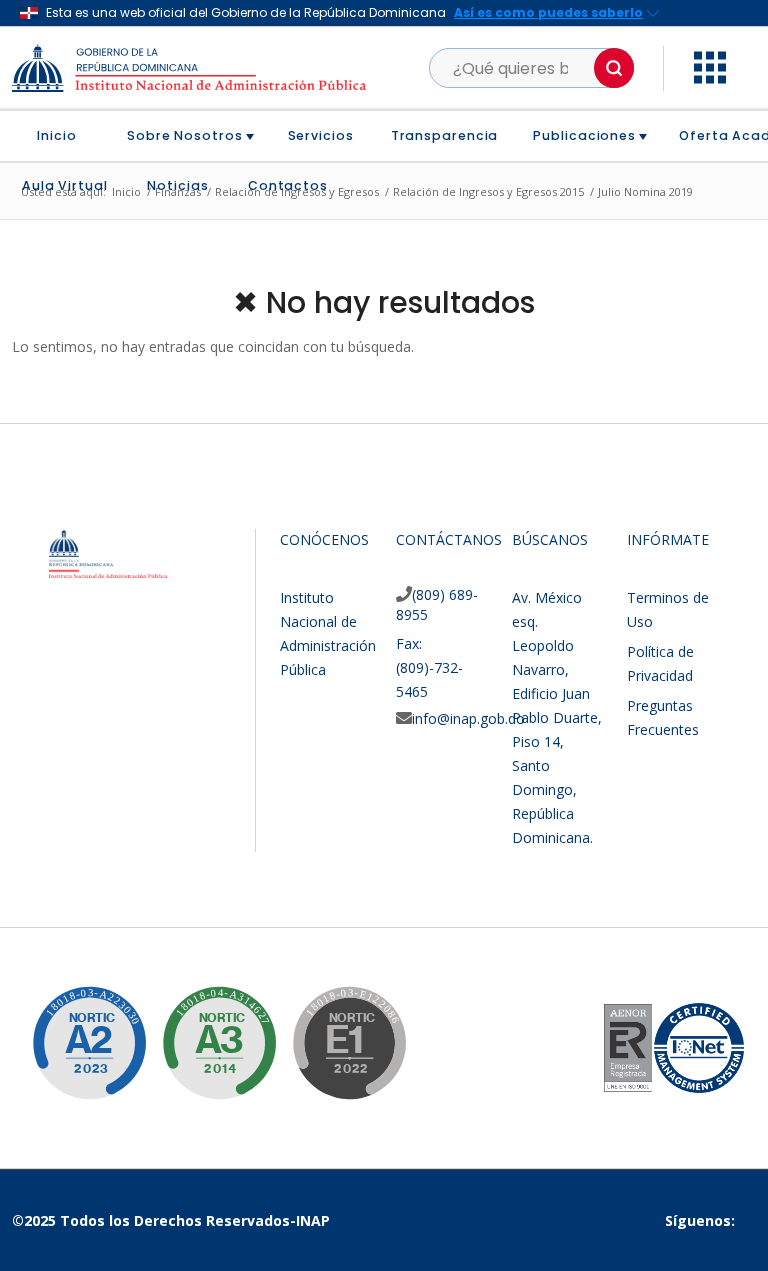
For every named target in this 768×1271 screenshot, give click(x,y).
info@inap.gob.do (468, 718)
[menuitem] (64, 136)
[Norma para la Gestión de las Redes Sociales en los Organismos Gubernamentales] (334, 1028)
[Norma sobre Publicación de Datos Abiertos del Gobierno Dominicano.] (204, 1028)
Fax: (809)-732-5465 (429, 667)
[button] (614, 68)
